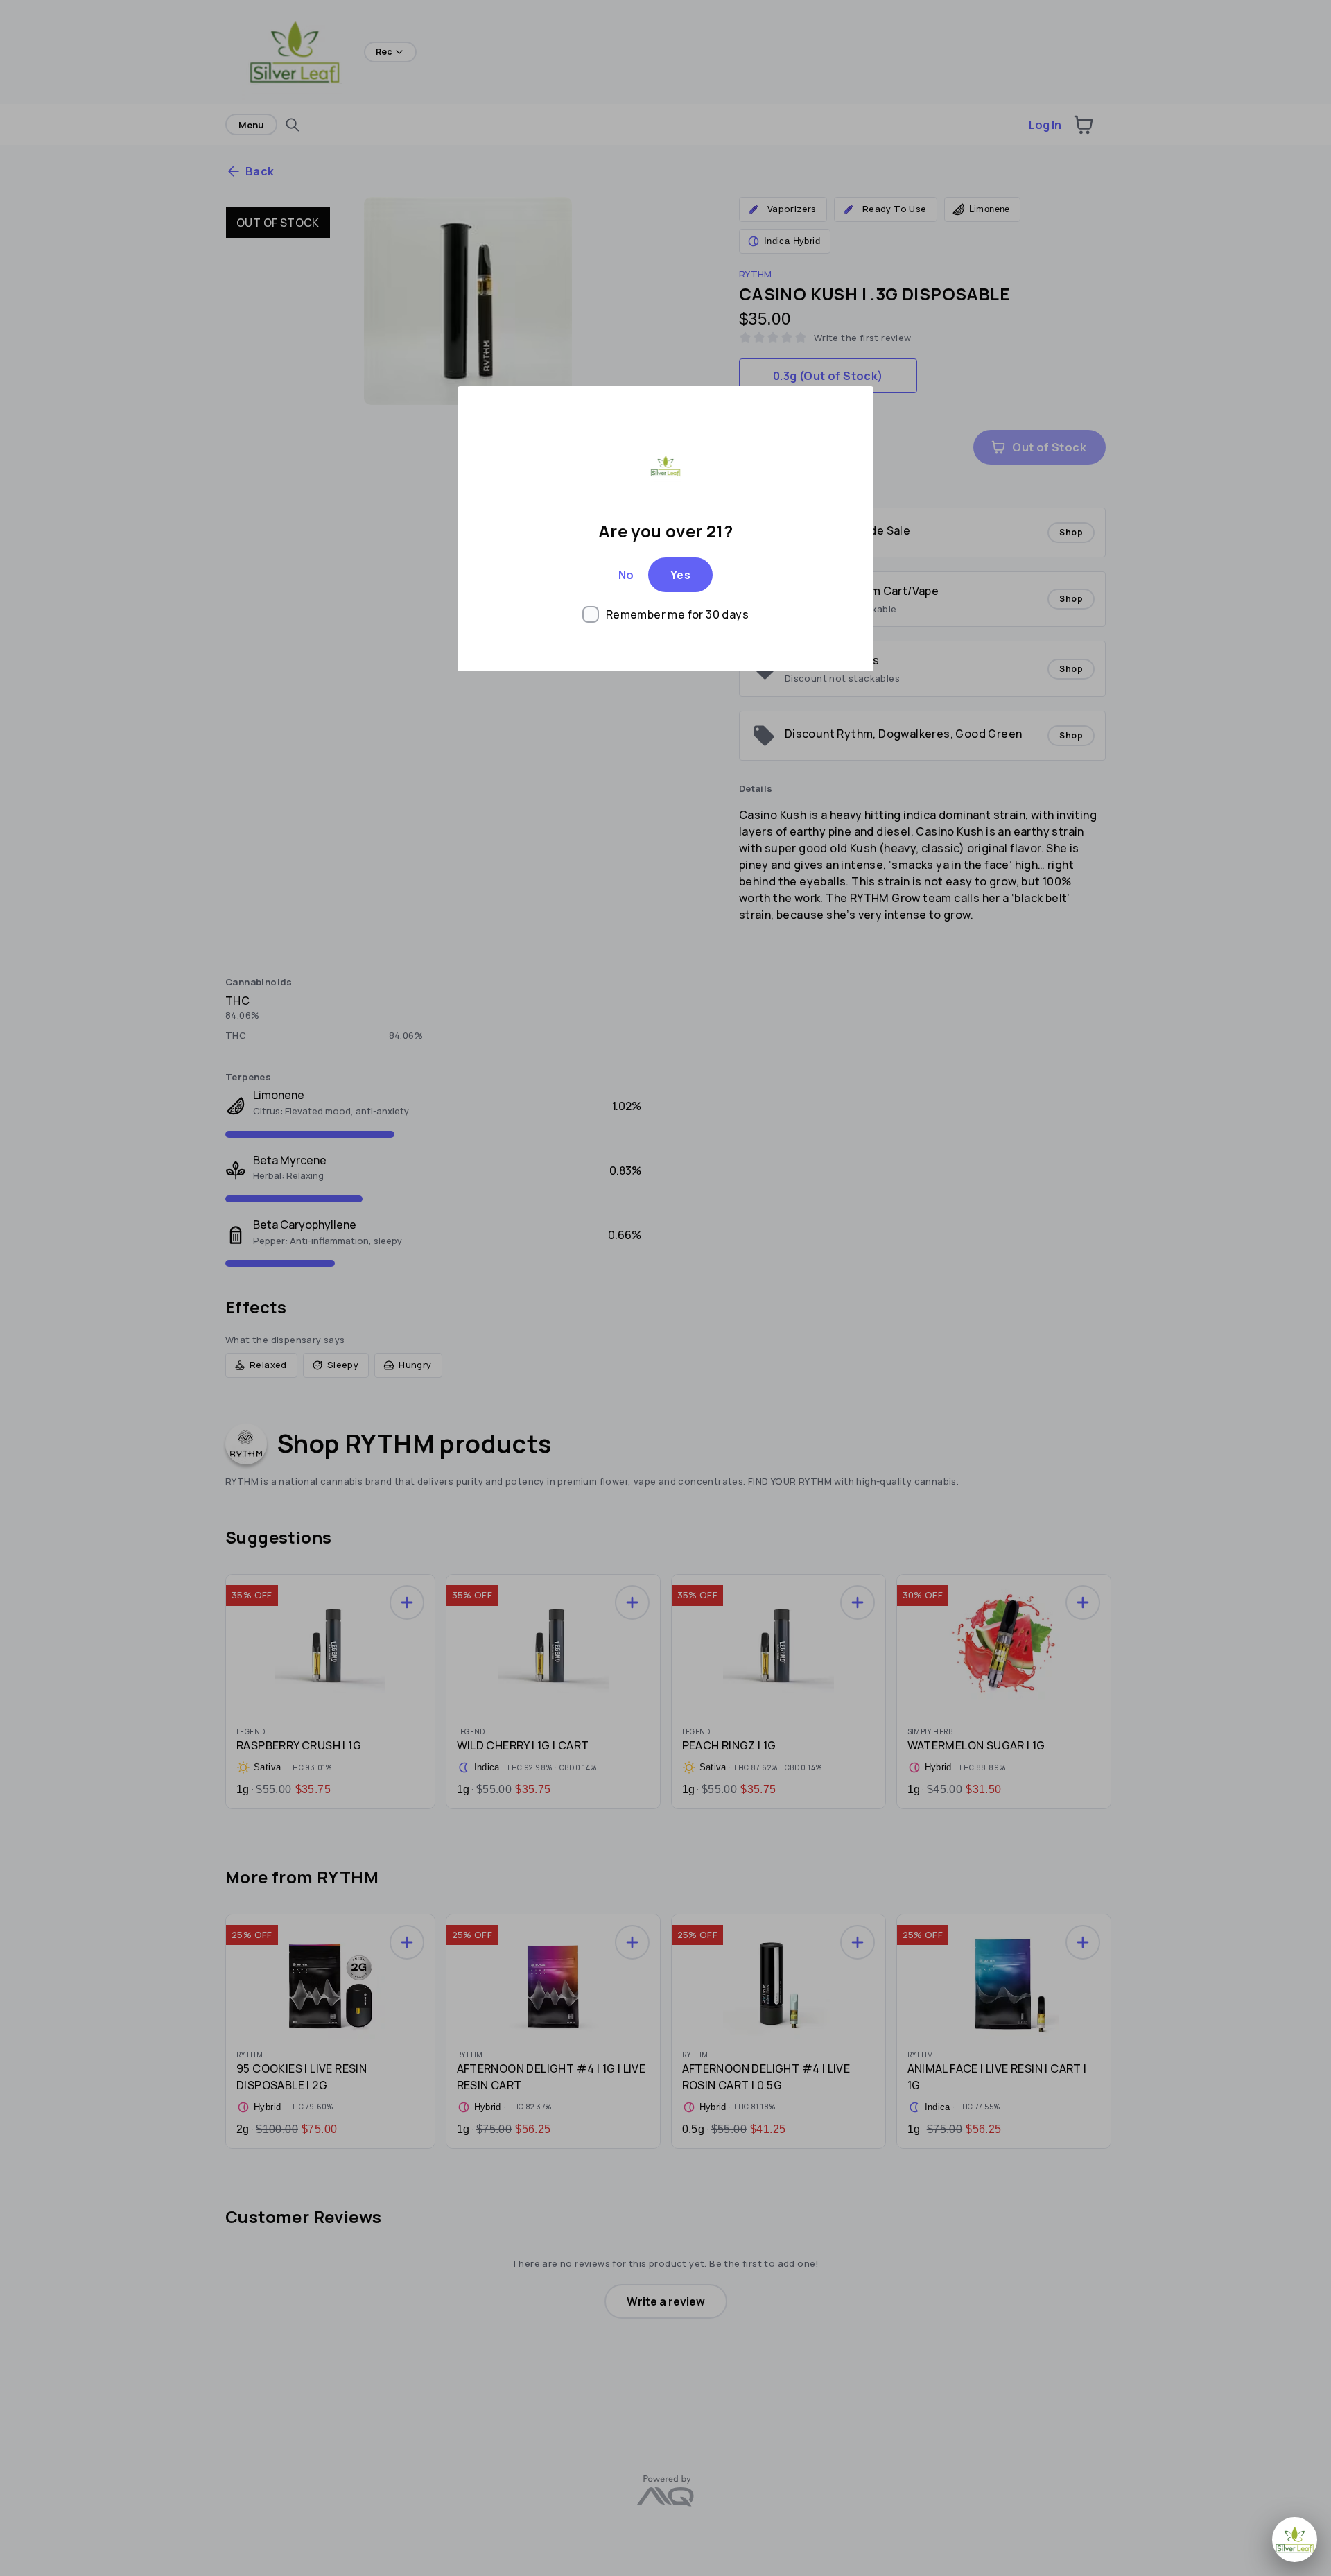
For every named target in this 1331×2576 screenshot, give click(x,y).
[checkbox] (665, 614)
